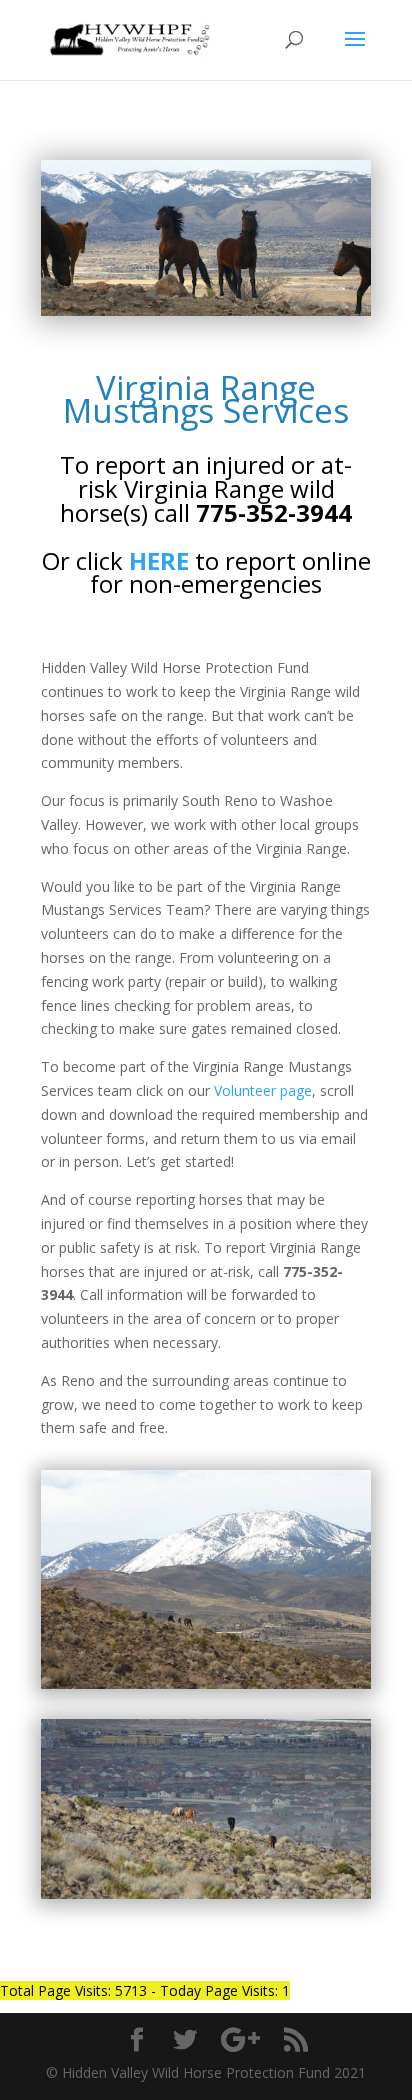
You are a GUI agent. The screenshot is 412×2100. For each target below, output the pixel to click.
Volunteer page (263, 1090)
